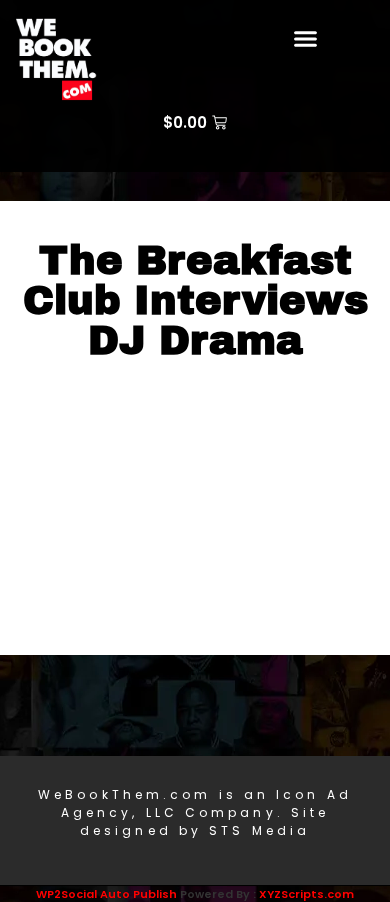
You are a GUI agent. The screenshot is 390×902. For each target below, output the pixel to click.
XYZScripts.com (306, 894)
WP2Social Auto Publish (106, 894)
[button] (306, 39)
